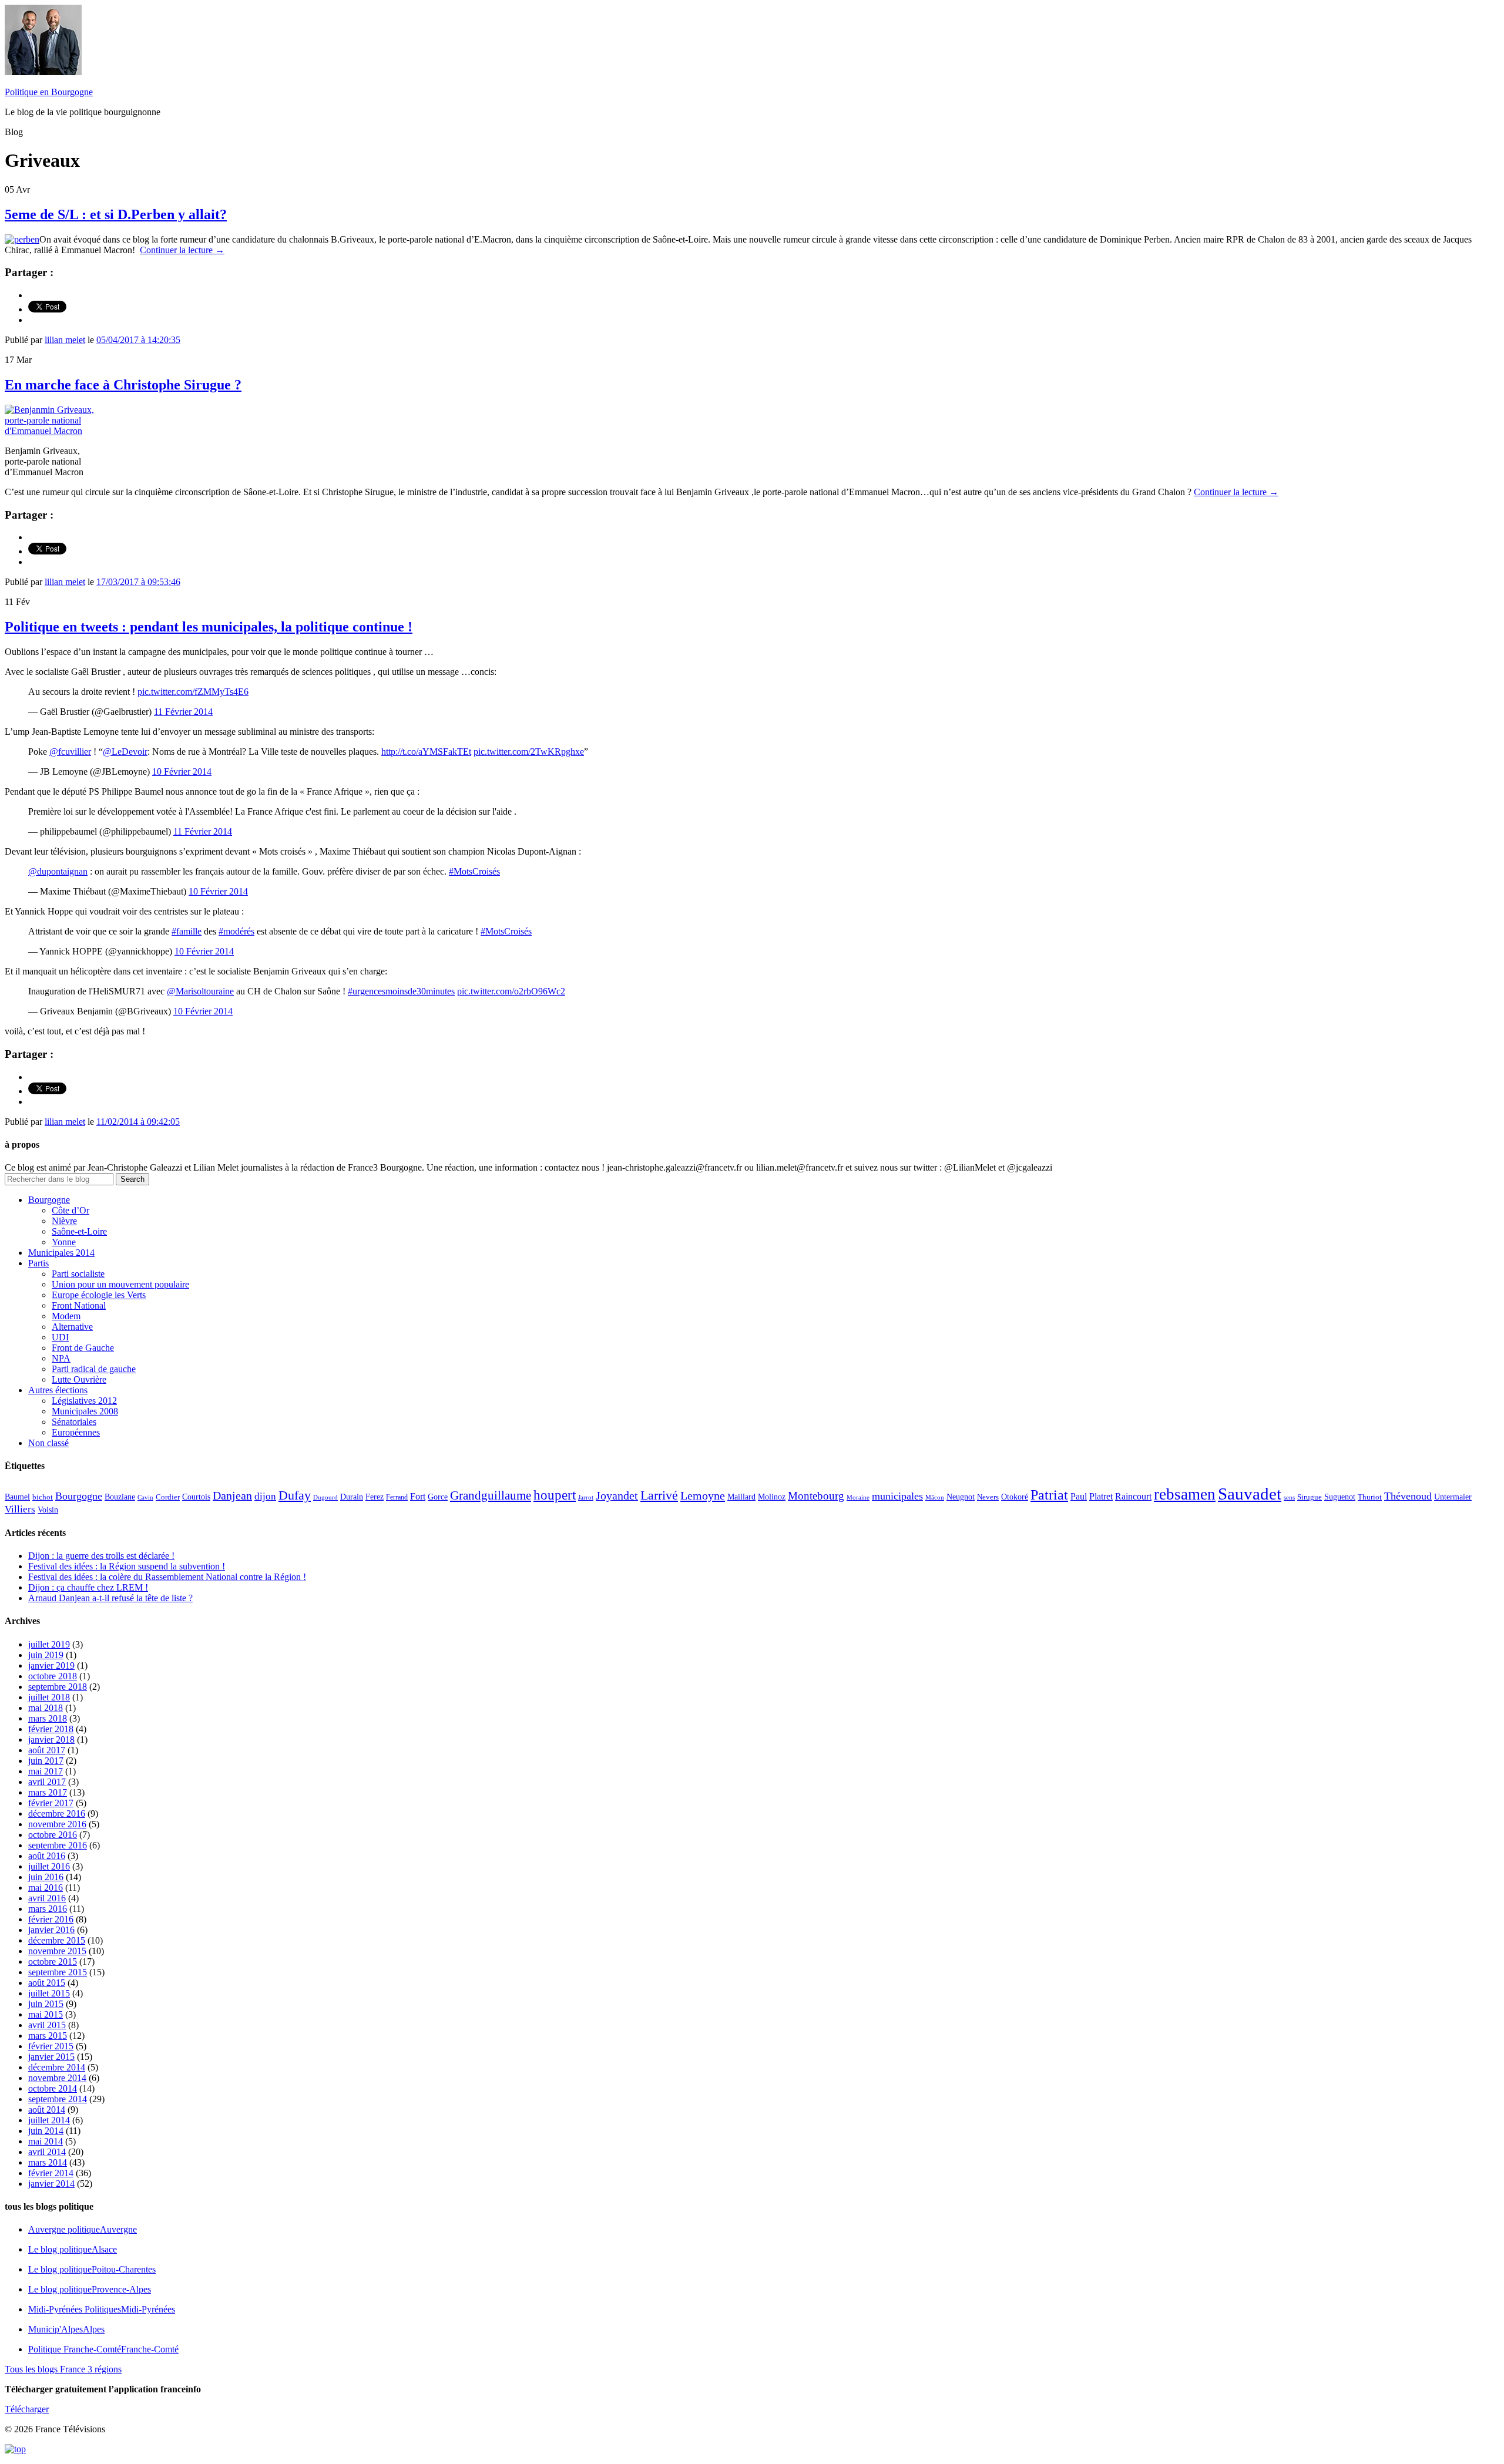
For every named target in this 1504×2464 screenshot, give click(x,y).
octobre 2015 (53, 1962)
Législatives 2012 (84, 1401)
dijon (265, 1496)
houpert (555, 1495)
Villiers (20, 1509)
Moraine (858, 1497)
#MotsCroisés (474, 871)
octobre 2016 (53, 1835)
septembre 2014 (58, 2099)
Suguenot (1340, 1497)
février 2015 (51, 2046)
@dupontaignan (58, 871)
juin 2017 (46, 1761)
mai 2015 (46, 2014)
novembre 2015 (57, 1951)
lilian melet (65, 340)
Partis (38, 1263)
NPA (61, 1358)
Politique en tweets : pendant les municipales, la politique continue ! (209, 627)
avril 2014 (47, 2152)
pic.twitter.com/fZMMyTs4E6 (193, 692)
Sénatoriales (74, 1422)
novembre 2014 (57, 2078)
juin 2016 (46, 1877)
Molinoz (772, 1497)
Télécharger (27, 2409)
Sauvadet (1250, 1494)
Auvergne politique (83, 2229)
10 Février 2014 (182, 772)
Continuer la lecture (182, 250)
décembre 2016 (57, 1813)
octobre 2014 (53, 2088)
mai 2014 (46, 2141)
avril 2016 (47, 1898)
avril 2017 (47, 1782)
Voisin (48, 1510)
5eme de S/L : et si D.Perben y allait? (116, 214)
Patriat (1049, 1495)
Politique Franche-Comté (103, 2349)
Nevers (988, 1497)
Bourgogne (49, 1200)
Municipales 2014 (61, 1253)
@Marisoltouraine (200, 991)
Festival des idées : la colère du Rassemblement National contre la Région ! (167, 1577)
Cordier (168, 1497)
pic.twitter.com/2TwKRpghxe (529, 752)
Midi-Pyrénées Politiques (102, 2309)
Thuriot (1370, 1497)
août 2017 (47, 1750)
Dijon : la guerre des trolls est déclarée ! (101, 1556)
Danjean (232, 1495)
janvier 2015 (51, 2057)
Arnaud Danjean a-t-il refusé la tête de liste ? (110, 1598)
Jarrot (586, 1497)
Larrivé (659, 1495)
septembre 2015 (58, 1972)
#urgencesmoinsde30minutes (401, 991)
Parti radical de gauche (94, 1369)
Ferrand (397, 1497)
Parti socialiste (78, 1274)
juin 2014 (46, 2131)
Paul (1079, 1496)
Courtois (196, 1497)
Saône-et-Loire (79, 1231)
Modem (66, 1316)
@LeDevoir (125, 752)
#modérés (236, 931)
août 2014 (47, 2110)
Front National (79, 1305)
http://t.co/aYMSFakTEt (426, 752)
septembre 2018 (58, 1687)
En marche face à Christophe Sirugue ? (123, 385)
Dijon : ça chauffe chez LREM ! (88, 1587)
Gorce (438, 1497)
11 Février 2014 (183, 712)
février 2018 (51, 1729)
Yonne (64, 1242)
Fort (418, 1496)
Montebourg (816, 1496)
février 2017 (51, 1803)
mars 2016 (48, 1909)
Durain (352, 1497)
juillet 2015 (49, 1993)
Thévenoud (1408, 1496)
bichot (43, 1497)
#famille (187, 931)
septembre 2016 (58, 1845)
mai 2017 (46, 1771)
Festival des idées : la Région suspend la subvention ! (127, 1566)
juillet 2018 (49, 1697)
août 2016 (47, 1856)
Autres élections (58, 1390)
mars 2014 (48, 2162)
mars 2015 (48, 2036)
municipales (897, 1496)
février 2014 (51, 2173)
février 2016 (51, 1919)
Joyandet (617, 1495)
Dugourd (325, 1497)
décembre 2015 (57, 1940)
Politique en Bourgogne (49, 92)
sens (1289, 1497)
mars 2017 (48, 1792)
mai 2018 (46, 1708)
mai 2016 (46, 1888)
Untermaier (1453, 1497)
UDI (60, 1337)
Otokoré (1015, 1497)
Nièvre (64, 1221)
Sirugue (1310, 1497)
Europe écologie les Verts (99, 1295)
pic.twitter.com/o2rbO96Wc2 (511, 991)
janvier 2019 (51, 1665)
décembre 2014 (57, 2067)
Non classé (48, 1443)
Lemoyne (703, 1495)
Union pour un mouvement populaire (120, 1284)
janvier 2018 (51, 1739)
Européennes (76, 1432)
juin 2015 (46, 2004)
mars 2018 (48, 1718)
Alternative (72, 1327)
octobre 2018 (53, 1676)
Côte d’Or (70, 1210)
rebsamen (1185, 1494)
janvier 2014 (51, 2184)
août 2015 (47, 1983)
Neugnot (961, 1497)
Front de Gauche (83, 1348)
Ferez (375, 1497)
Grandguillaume (491, 1495)
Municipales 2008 (85, 1411)
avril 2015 (47, 2025)
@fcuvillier (70, 752)
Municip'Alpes (66, 2329)
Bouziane (120, 1497)
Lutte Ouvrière (79, 1379)
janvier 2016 (51, 1930)
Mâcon (935, 1497)
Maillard (741, 1497)
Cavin (145, 1497)
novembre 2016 (57, 1824)
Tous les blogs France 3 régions (63, 2369)
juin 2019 (46, 1655)
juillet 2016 (49, 1866)
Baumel (17, 1497)
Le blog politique (73, 2249)
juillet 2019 (49, 1644)
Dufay (295, 1495)
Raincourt (1133, 1496)
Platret (1101, 1496)
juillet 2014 (49, 2120)
